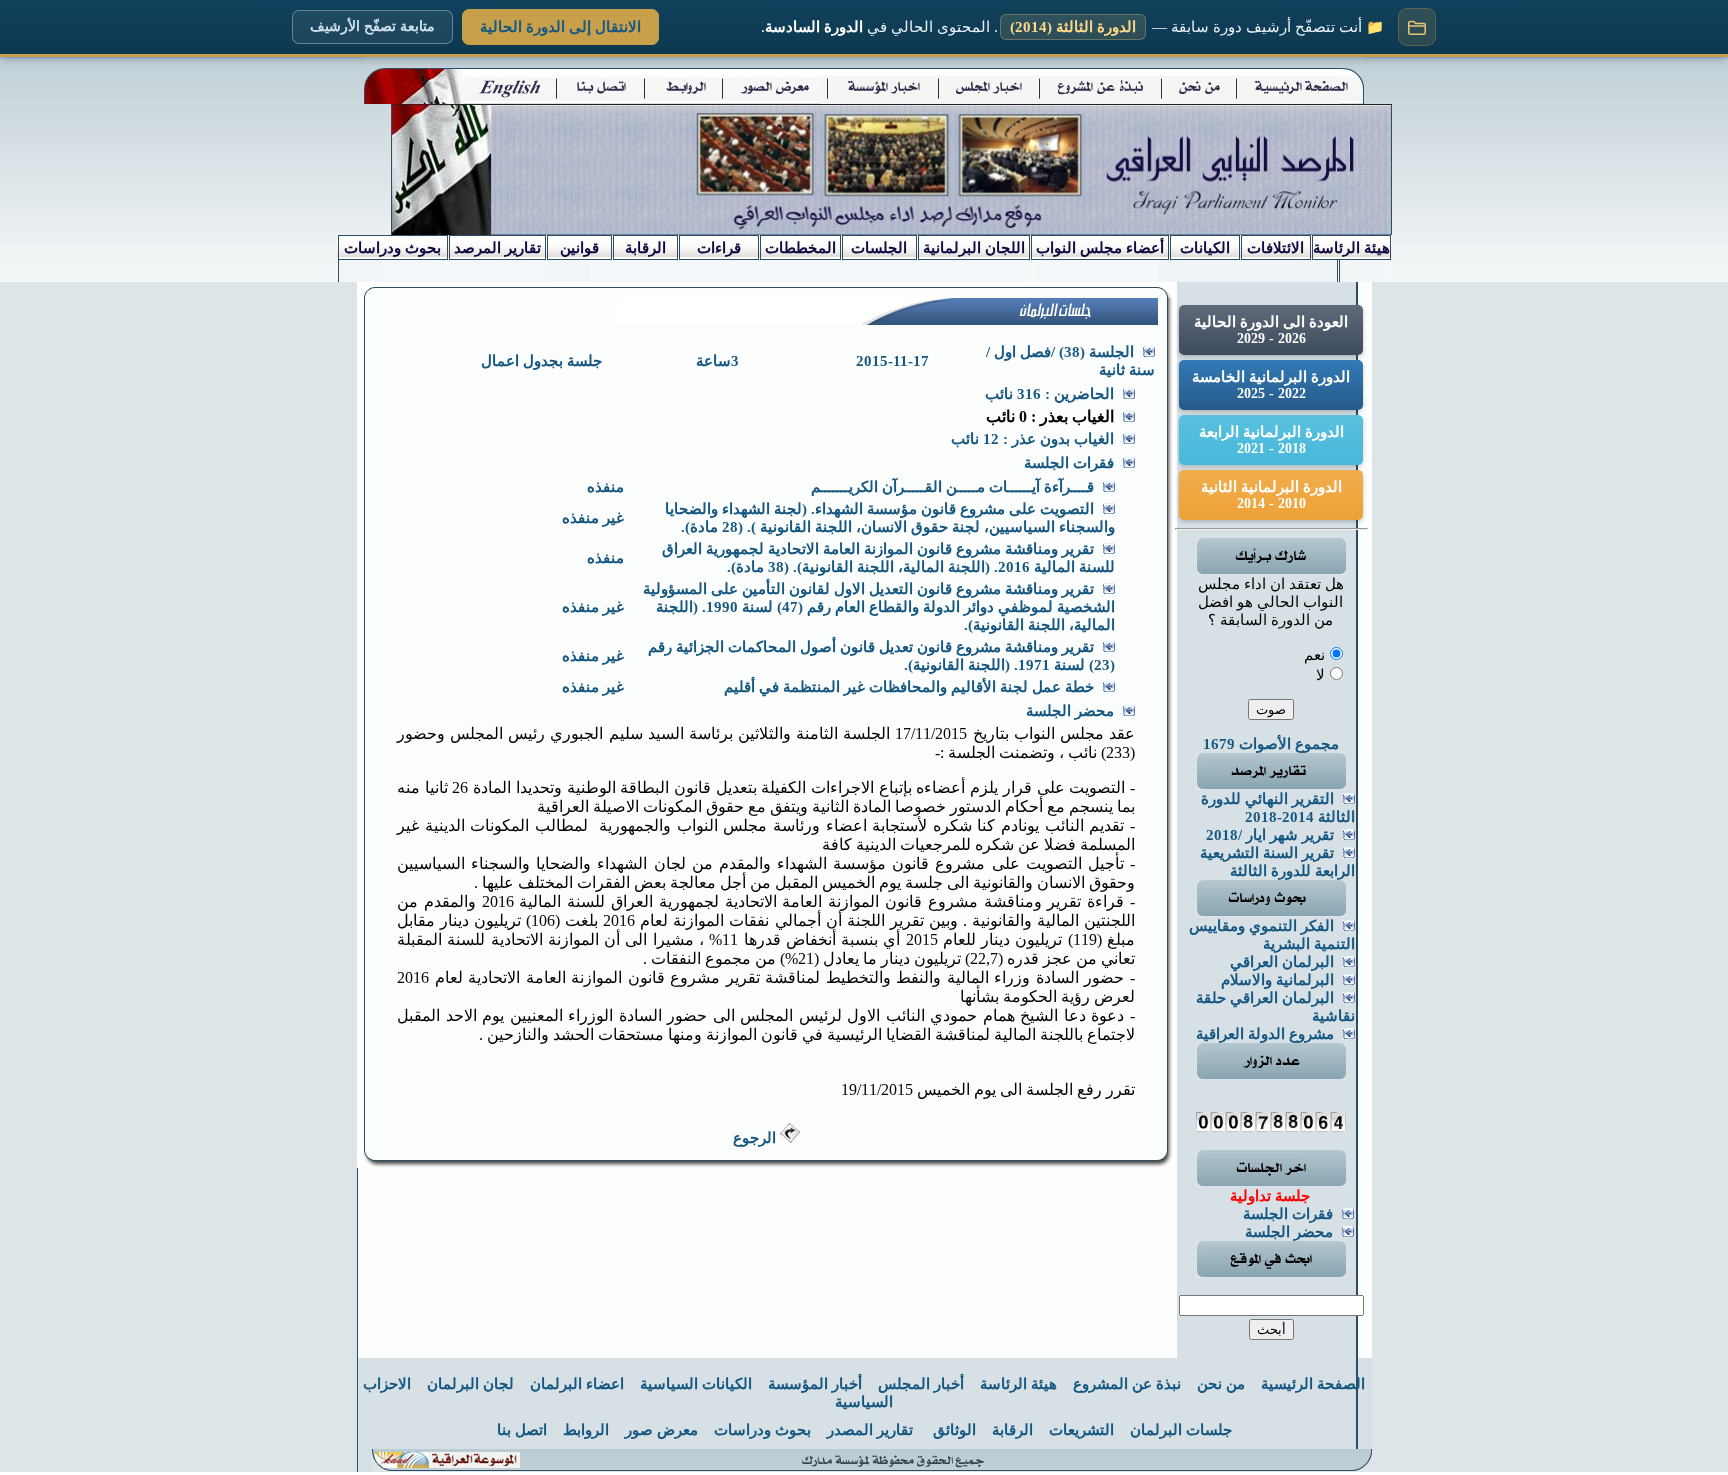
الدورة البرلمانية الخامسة (1271, 385)
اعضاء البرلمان (577, 1384)
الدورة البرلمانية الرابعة (1271, 440)
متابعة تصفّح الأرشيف (372, 26)
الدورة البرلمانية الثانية (1271, 495)
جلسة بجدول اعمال (541, 361)
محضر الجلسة (1289, 1232)
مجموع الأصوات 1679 (1271, 744)
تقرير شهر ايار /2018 (1270, 835)
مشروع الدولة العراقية (1265, 1034)
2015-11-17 (892, 361)
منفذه (605, 487)
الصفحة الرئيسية (1313, 1384)
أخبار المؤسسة (815, 1384)
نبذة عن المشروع (1127, 1384)
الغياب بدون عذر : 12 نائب (1032, 439)
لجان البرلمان (470, 1384)
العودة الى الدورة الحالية (1271, 330)
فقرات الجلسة (1288, 1214)
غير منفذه (593, 518)
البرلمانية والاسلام (1277, 980)
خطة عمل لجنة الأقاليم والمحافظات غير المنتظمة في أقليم (909, 687)
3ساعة (717, 361)
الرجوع (756, 1138)
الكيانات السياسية (696, 1384)
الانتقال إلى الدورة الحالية (560, 27)
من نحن (1221, 1384)
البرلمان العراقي (1282, 962)
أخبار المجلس (921, 1384)
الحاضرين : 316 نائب (1049, 394)
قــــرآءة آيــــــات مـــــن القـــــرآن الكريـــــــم (952, 487)
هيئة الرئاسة (1018, 1384)
